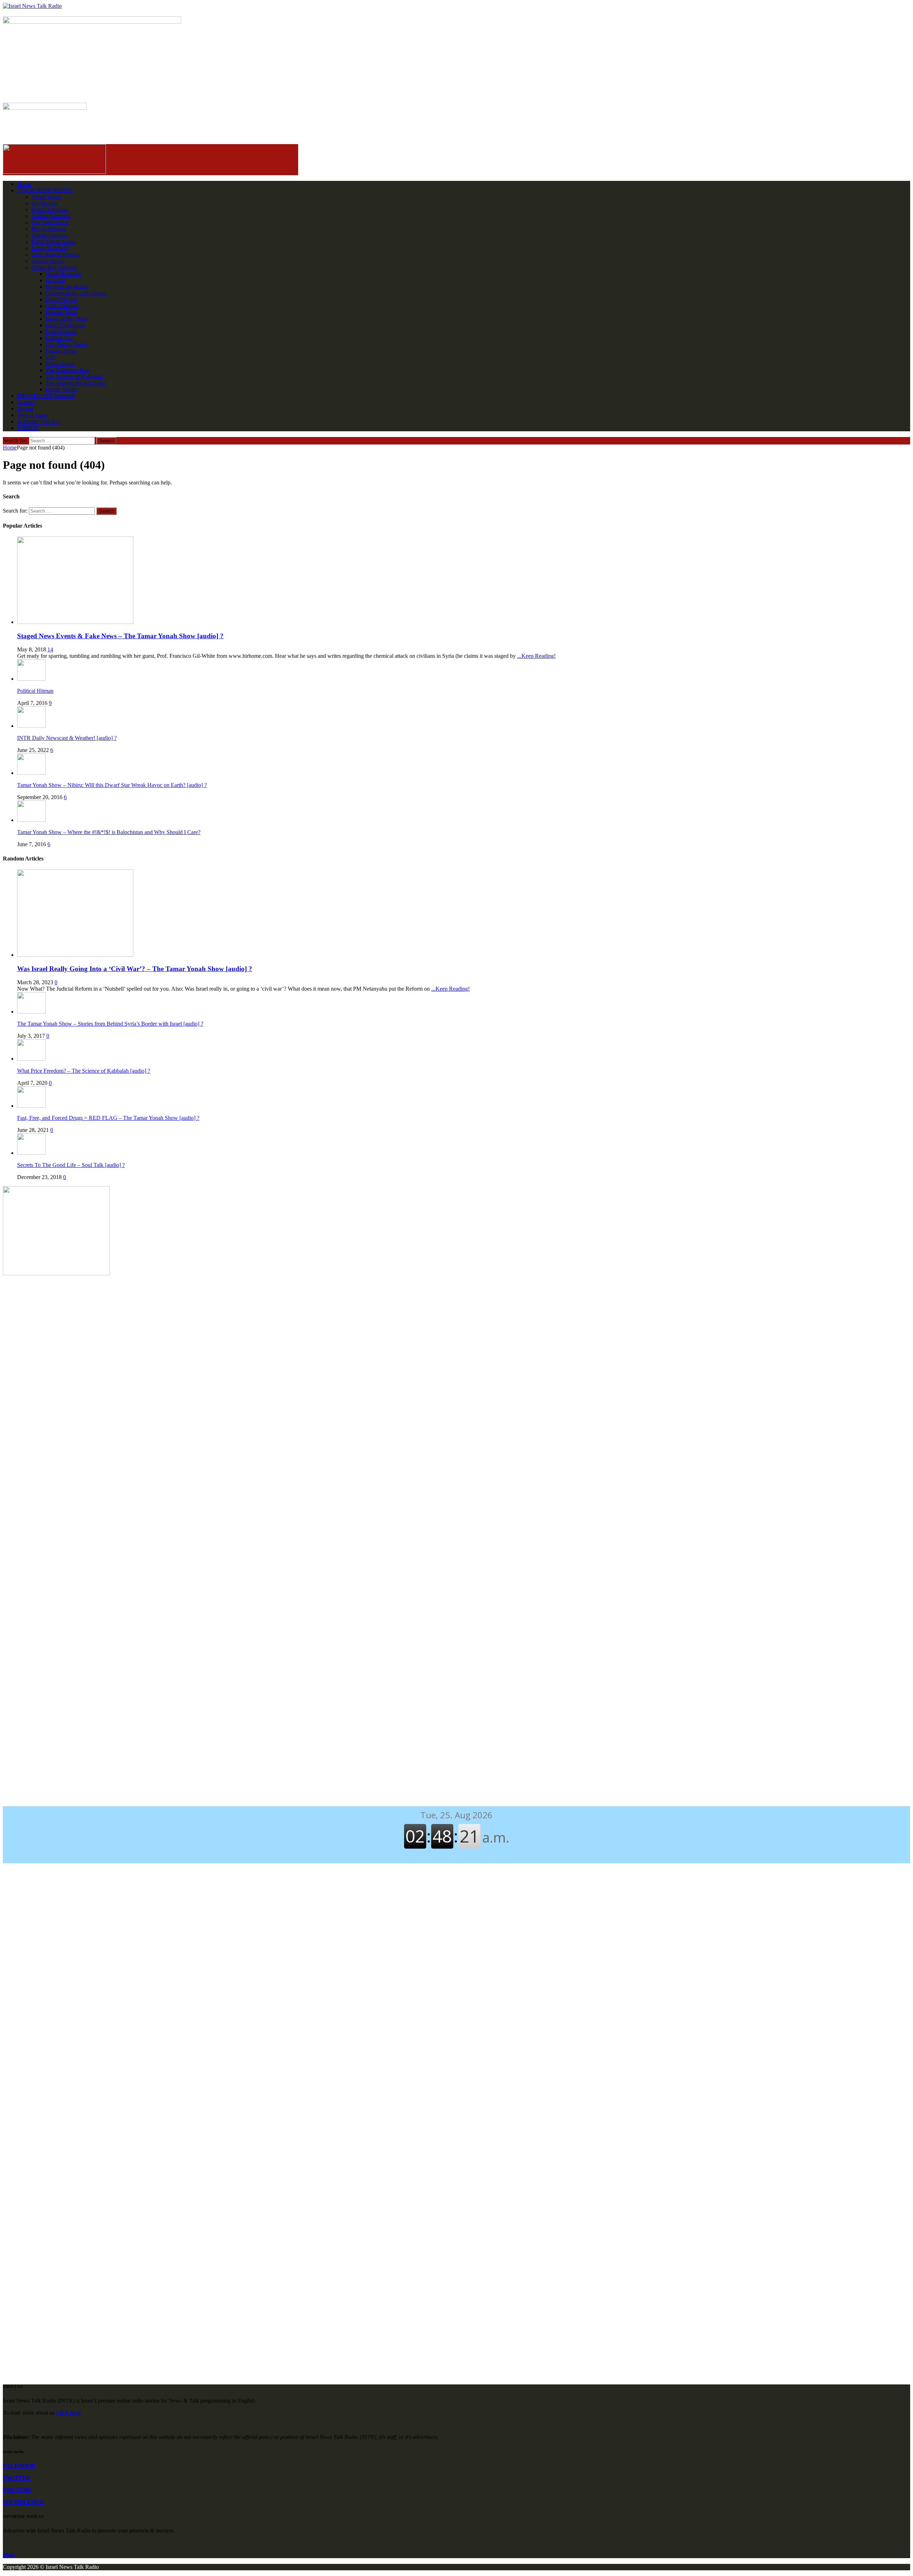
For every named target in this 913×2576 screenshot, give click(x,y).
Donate (25, 409)
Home (24, 184)
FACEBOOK (19, 2466)
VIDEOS (28, 428)
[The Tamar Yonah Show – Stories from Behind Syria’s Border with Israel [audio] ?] (31, 1012)
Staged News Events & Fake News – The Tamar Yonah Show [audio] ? (120, 636)
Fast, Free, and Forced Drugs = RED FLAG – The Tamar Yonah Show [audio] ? (108, 1118)
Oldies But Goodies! (55, 267)
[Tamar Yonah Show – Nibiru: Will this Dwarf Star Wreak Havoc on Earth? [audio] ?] (31, 773)
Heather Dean (61, 312)
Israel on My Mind (67, 319)
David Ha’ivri (61, 299)
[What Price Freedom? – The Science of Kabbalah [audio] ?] (31, 1059)
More (9, 2555)
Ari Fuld (55, 280)
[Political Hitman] (31, 679)
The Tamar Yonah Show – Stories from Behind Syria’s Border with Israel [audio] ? (110, 1024)
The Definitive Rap (67, 370)
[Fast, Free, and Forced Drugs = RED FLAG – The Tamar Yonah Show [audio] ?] (31, 1106)
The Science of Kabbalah (74, 377)
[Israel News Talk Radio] (456, 6)
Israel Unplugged (65, 325)
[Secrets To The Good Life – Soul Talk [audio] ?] (31, 1153)
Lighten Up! (60, 338)
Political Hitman (35, 691)
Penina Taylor (61, 351)
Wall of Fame (32, 415)
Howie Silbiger (49, 229)
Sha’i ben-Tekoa (50, 222)
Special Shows (48, 261)
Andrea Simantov (51, 216)
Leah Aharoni (61, 332)
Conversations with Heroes (76, 293)
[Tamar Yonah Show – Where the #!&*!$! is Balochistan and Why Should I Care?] (31, 820)
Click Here (68, 2413)
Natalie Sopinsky (51, 235)
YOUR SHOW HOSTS (45, 190)
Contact (26, 402)
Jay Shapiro (45, 203)
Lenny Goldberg (50, 248)
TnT (51, 357)
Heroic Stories (62, 389)
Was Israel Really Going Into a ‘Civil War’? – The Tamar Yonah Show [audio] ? (135, 969)
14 (50, 649)
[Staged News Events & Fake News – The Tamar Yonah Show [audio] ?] (75, 622)
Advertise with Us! (39, 421)
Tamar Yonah (46, 197)
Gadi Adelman (62, 306)
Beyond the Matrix (67, 287)
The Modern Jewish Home (76, 383)
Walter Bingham (50, 210)
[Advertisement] (456, 1339)
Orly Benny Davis (66, 344)
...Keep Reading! (536, 656)
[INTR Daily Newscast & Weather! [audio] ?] (31, 726)
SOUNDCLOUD (24, 2502)
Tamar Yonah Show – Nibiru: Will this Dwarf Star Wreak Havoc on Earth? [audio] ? (112, 785)
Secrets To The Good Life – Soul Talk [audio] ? (71, 1165)
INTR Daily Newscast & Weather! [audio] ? (67, 738)
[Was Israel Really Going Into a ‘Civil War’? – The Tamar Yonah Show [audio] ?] (75, 955)
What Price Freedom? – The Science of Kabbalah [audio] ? (84, 1071)
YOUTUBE (17, 2490)
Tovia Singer (60, 364)
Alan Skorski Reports (56, 255)
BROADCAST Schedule (46, 396)
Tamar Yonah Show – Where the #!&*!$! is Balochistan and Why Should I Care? (109, 832)
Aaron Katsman (63, 274)
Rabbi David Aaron (53, 242)
